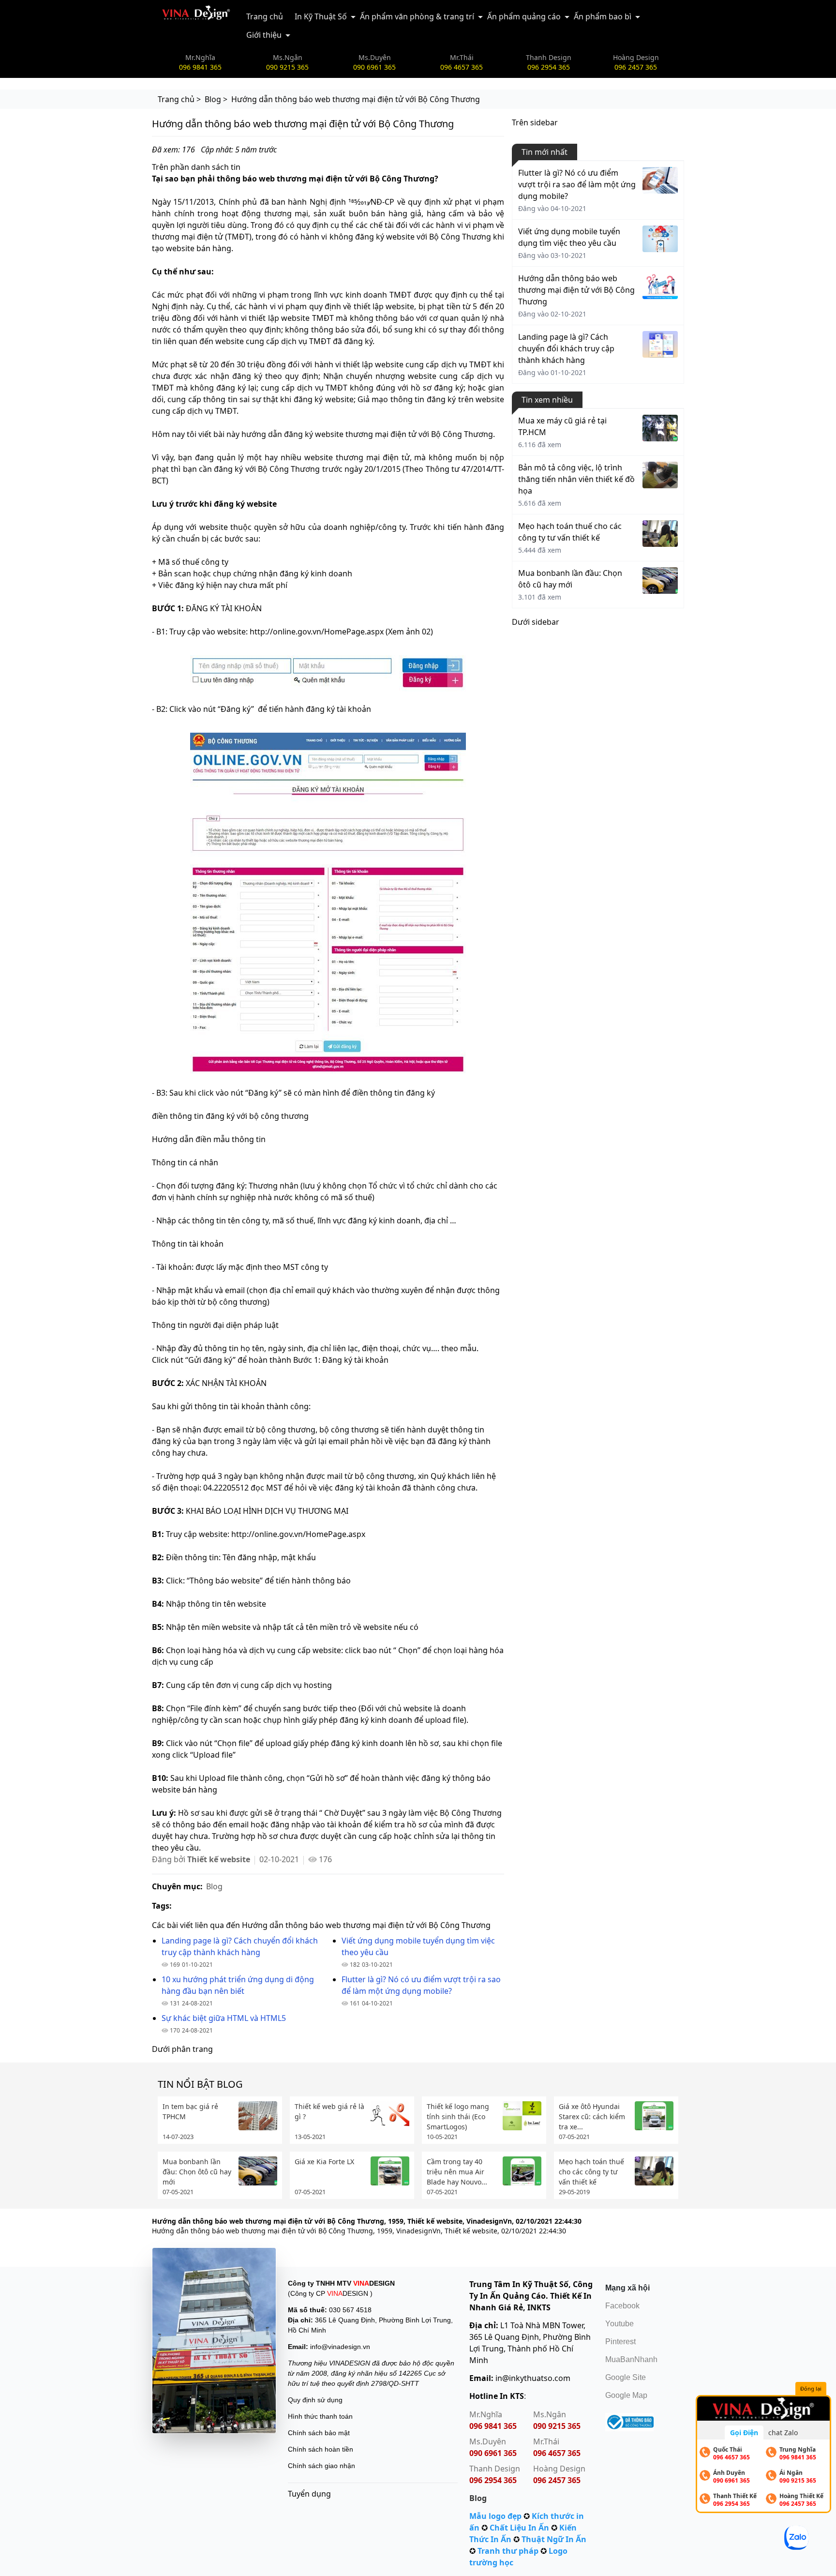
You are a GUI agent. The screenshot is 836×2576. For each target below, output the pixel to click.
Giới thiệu (264, 35)
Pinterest (620, 2342)
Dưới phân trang (182, 2049)
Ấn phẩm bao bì (603, 16)
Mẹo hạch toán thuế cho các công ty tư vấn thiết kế (591, 2172)
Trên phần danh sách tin (196, 167)
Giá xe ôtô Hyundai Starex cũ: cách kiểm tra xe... (592, 2117)
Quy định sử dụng (315, 2400)
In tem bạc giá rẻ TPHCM (190, 2111)
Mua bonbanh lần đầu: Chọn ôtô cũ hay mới (197, 2172)
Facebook (622, 2306)
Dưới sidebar (536, 622)
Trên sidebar (535, 122)
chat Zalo (783, 2433)
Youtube (620, 2324)
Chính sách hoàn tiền (321, 2449)
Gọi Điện (744, 2433)
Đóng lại (811, 2388)
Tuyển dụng (309, 2494)
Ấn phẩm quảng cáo (524, 16)
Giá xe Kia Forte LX (324, 2162)
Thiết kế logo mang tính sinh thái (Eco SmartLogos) (458, 2117)
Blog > (216, 99)
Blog (214, 1886)
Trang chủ (265, 16)
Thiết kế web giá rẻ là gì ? (329, 2111)
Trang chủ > (179, 99)
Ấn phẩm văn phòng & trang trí (417, 16)
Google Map (626, 2395)
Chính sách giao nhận (321, 2466)
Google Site (626, 2377)
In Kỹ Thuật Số (321, 16)
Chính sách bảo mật (319, 2433)
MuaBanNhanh (631, 2359)
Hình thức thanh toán (320, 2416)
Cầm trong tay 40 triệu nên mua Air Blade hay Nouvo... (457, 2172)
